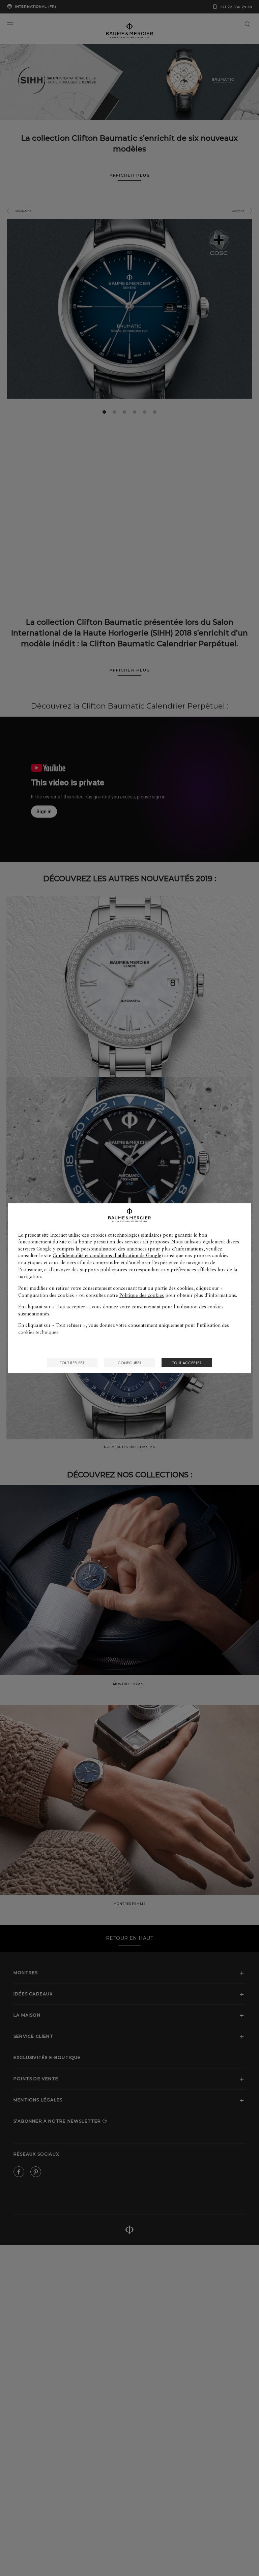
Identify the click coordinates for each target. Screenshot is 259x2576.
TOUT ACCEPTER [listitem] (187, 1363)
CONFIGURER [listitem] (130, 1363)
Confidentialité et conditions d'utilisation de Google (107, 1256)
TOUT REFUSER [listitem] (72, 1363)
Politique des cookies (142, 1295)
